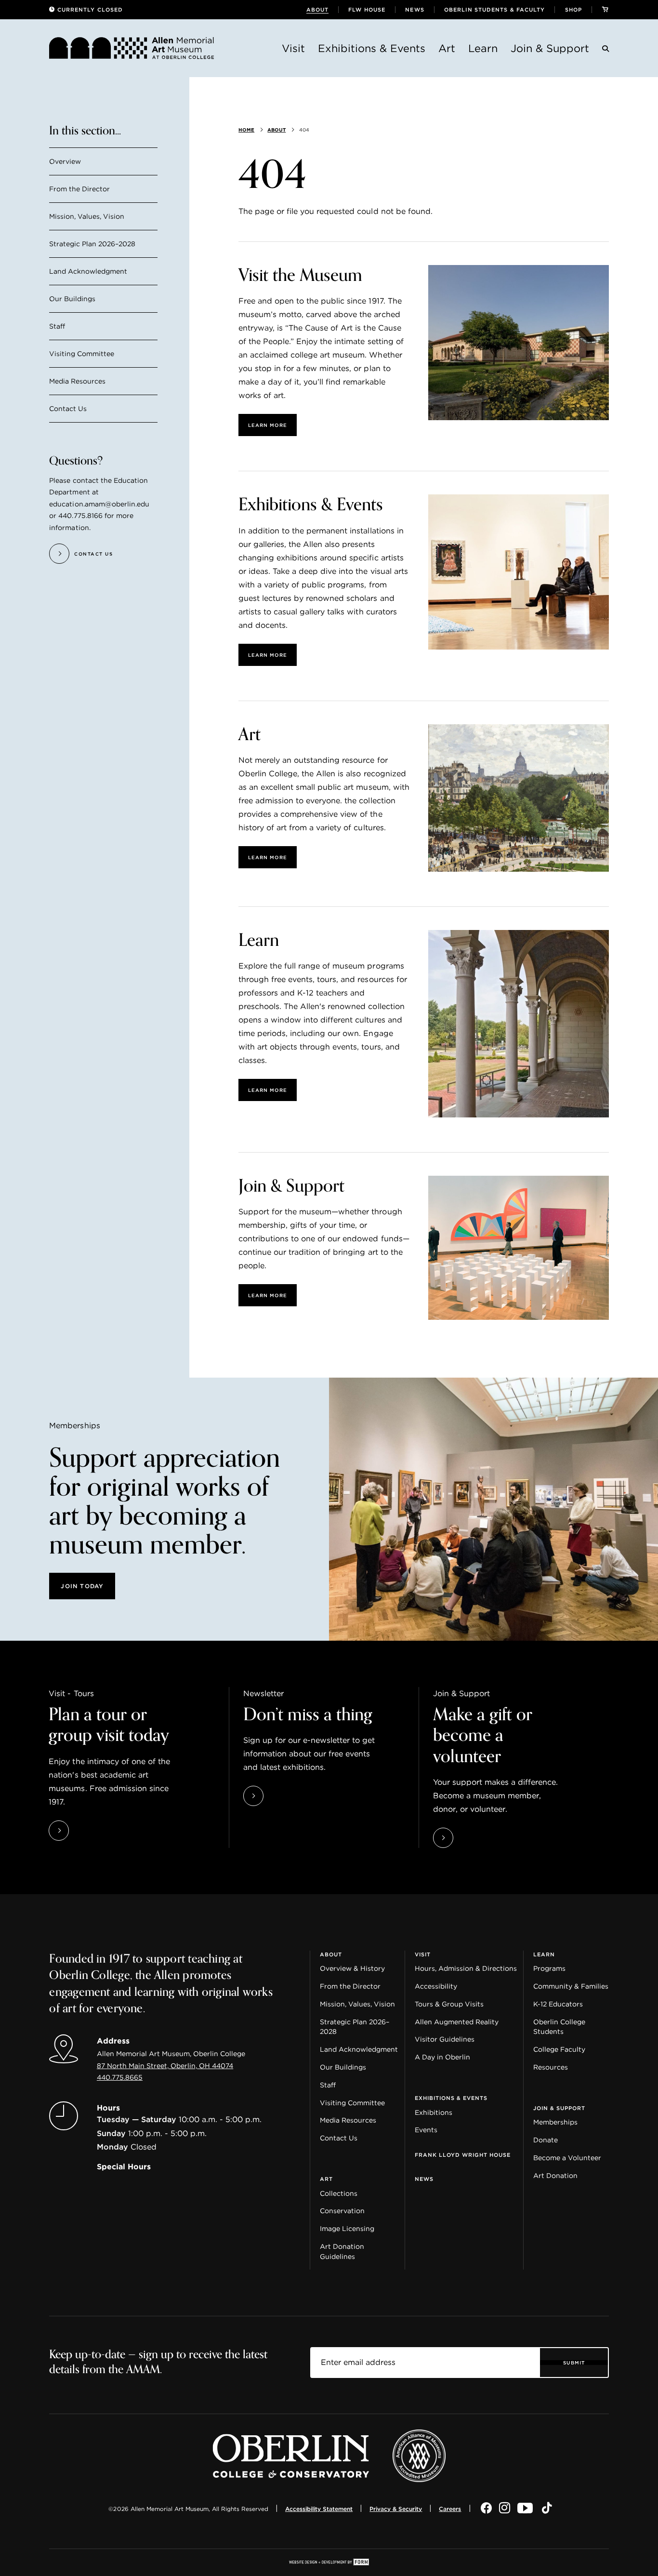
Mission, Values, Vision (87, 217)
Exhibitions (434, 2112)
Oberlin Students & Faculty (495, 10)
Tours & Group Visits (449, 2004)
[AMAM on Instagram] (505, 2509)
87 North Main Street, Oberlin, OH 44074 (165, 2066)
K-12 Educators (558, 2004)
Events (426, 2130)
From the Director (79, 189)
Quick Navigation (81, 1947)
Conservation (342, 2211)
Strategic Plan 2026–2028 (92, 244)
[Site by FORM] (329, 2563)
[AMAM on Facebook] (486, 2509)
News (415, 10)
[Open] (518, 342)
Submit (574, 2363)
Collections (339, 2193)
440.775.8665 (120, 2077)
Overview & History (352, 1968)
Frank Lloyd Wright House (463, 2155)
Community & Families (571, 1986)
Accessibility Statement (319, 2509)
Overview (65, 162)
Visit (293, 48)
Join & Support (550, 48)
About (318, 10)
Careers (450, 2509)
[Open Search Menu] (605, 50)
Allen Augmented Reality (457, 2022)
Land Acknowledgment (88, 272)
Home (246, 130)
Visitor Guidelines (445, 2039)
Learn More (268, 425)
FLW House (367, 10)
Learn (483, 48)
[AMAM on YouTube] (526, 2509)
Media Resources (77, 381)
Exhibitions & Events (372, 48)
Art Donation (555, 2176)
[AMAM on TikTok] (547, 2509)
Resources (551, 2067)
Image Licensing (347, 2229)
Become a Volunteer (567, 2158)
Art (447, 48)
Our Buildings (72, 299)
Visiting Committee (82, 354)
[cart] (605, 10)
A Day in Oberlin (442, 2057)
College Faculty (559, 2049)
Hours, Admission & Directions (466, 1968)
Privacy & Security (396, 2509)
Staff (57, 326)
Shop (573, 10)
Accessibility (436, 1986)
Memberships (555, 2122)
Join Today (82, 1586)
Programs (549, 1968)
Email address (338, 2354)
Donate (546, 2140)
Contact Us (68, 409)
